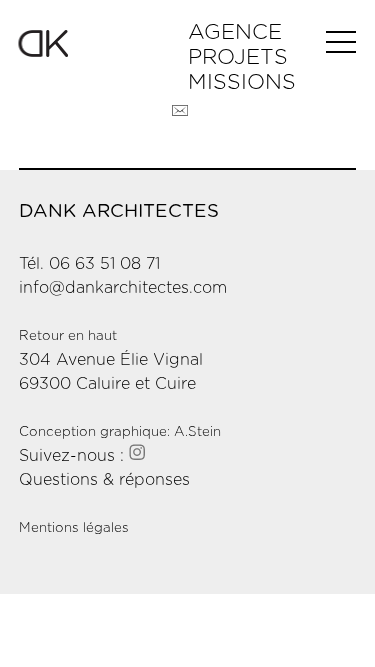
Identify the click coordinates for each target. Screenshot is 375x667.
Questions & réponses (104, 480)
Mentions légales (74, 528)
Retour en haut (68, 336)
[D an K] (103, 43)
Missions (242, 82)
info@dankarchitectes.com (123, 288)
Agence (235, 32)
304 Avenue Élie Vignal (111, 360)
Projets (238, 57)
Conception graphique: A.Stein (120, 432)
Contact (180, 111)
